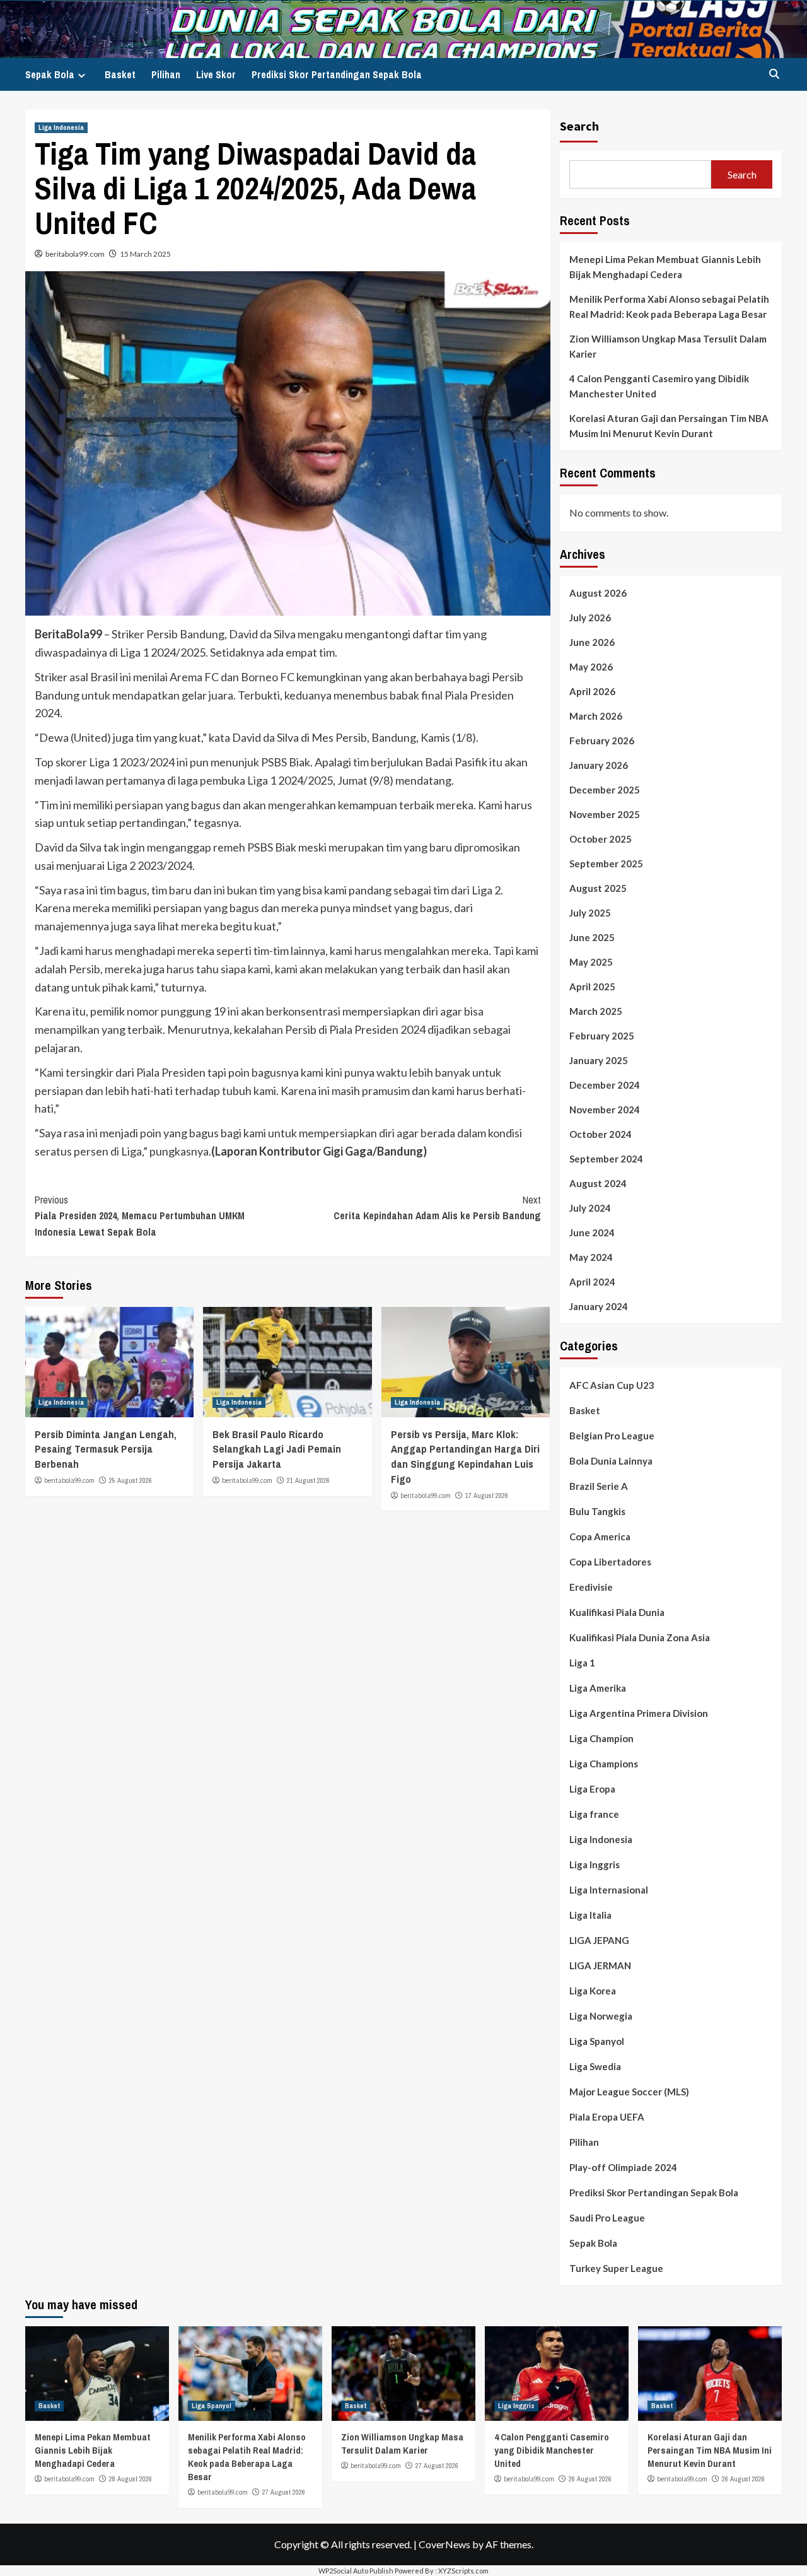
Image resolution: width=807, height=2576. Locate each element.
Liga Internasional (609, 1890)
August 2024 (598, 1183)
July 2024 (590, 1208)
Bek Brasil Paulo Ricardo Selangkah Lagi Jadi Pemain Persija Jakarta (277, 1449)
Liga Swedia (595, 2066)
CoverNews (444, 2544)
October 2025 (601, 839)
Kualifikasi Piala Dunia (617, 1612)
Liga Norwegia (601, 2016)
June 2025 (592, 937)
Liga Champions (604, 1764)
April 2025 (592, 986)
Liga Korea (593, 1991)
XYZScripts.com (463, 2571)
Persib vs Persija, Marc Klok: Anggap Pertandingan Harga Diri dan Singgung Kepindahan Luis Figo (465, 1456)
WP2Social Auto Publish (356, 2571)
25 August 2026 (131, 1480)
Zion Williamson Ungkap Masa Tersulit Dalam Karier (668, 346)
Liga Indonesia (61, 127)
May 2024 (591, 1257)
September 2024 (606, 1159)
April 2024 (592, 1282)
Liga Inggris (595, 1865)
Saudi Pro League (607, 2218)
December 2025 (605, 790)
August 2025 (598, 888)
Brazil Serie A (599, 1486)
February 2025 (602, 1036)
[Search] (774, 74)
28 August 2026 (131, 2479)
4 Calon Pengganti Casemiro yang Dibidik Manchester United (659, 386)
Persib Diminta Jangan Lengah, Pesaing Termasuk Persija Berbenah (106, 1449)
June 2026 (592, 642)
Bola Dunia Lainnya (611, 1461)
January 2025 (599, 1060)
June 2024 (592, 1232)
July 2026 (590, 618)
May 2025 (591, 962)
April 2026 (592, 691)
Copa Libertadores (610, 1562)
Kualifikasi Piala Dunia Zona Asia (640, 1637)
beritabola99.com (75, 254)
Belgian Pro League (612, 1436)
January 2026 (599, 765)
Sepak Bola (50, 74)
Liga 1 (582, 1663)
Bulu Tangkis (597, 1511)
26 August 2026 (590, 2479)
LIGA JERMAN (600, 1965)
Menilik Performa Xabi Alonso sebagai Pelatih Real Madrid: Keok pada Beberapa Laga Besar (669, 307)
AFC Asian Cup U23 (612, 1385)
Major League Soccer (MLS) (629, 2092)
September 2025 (606, 864)
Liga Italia (590, 1915)
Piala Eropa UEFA (607, 2117)
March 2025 (596, 1011)
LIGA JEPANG (599, 1940)
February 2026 (602, 741)
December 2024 (605, 1085)
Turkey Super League (616, 2268)
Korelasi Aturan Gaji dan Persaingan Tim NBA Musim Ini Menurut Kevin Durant (669, 426)
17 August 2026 (487, 1496)
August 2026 (598, 593)
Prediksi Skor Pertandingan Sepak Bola (337, 74)
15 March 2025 (145, 254)
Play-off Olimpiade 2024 (623, 2167)
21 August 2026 (308, 1480)
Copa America (600, 1537)
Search (579, 126)
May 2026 (591, 667)
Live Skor (216, 74)
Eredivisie (591, 1587)
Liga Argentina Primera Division (639, 1713)
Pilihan (166, 74)
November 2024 (605, 1109)
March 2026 (596, 716)
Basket (120, 74)
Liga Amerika (598, 1688)
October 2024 (601, 1134)
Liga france (594, 1814)
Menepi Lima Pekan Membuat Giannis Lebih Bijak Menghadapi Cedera (665, 267)
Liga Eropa (592, 1789)
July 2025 (590, 913)
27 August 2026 (284, 2492)
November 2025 (605, 814)
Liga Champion (601, 1738)
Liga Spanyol (597, 2041)
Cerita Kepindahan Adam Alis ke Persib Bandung (437, 1208)
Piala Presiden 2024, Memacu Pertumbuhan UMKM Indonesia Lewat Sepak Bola (140, 1216)
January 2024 (599, 1306)
